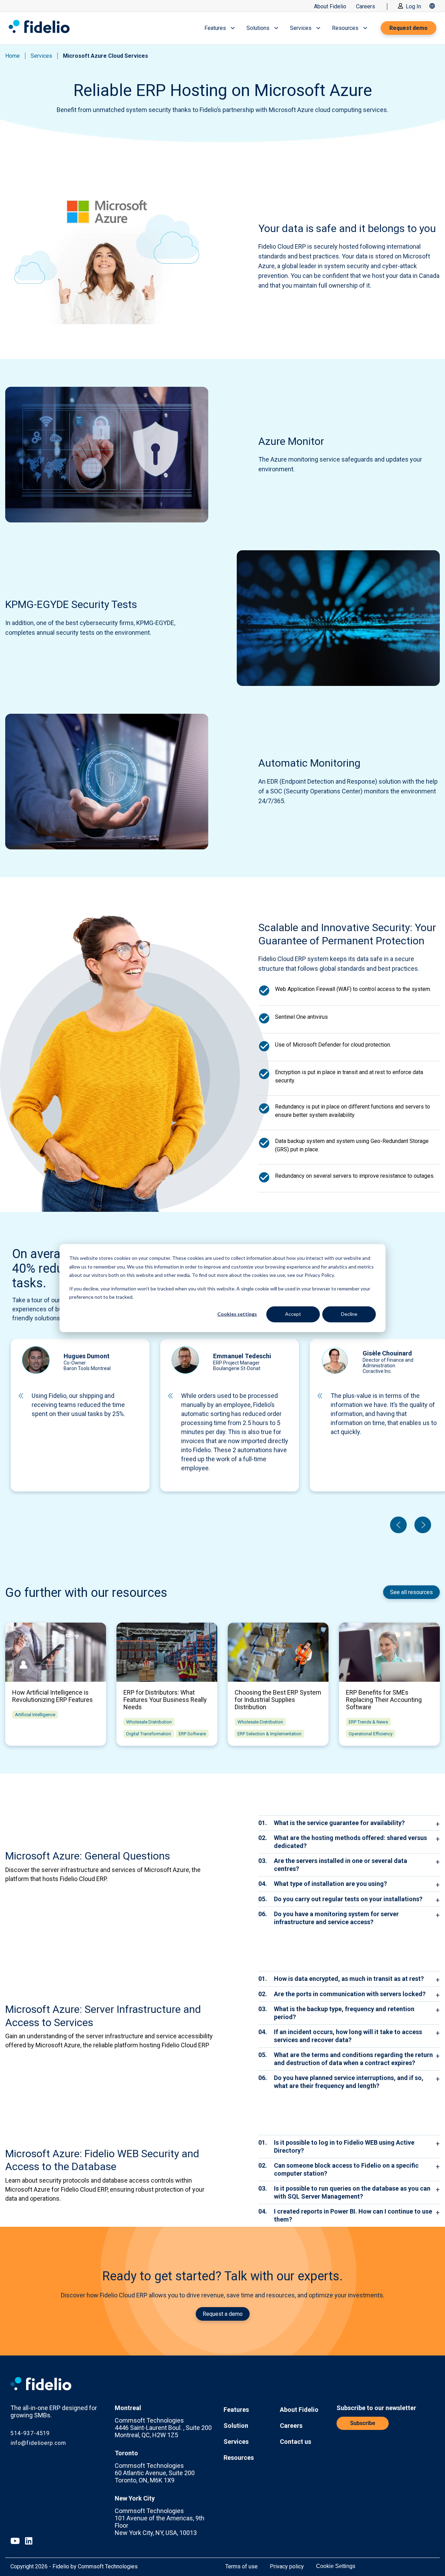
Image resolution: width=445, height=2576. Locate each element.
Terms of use (241, 2566)
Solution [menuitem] (236, 2426)
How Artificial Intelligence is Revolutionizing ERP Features (52, 1696)
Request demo (408, 28)
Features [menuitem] (236, 2410)
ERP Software (192, 1734)
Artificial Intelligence (35, 1715)
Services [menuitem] (236, 2442)
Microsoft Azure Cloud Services (106, 56)
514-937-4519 (30, 2433)
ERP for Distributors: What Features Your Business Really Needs (165, 1700)
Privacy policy (287, 2566)
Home (13, 56)
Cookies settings (237, 1314)
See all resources (411, 1592)
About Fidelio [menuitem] (299, 2410)
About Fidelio (330, 6)
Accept (293, 1314)
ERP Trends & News (368, 1722)
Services (41, 56)
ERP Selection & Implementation (269, 1734)
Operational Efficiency (371, 1734)
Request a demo (223, 2314)
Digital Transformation (149, 1734)
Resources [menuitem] (239, 2458)
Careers (366, 6)
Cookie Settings (336, 2566)
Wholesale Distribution (149, 1722)
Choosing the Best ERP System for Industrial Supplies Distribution (278, 1700)
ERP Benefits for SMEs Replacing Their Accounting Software (384, 1700)
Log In (413, 6)
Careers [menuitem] (291, 2426)
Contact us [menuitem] (296, 2442)
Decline (349, 1314)
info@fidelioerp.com (38, 2443)
